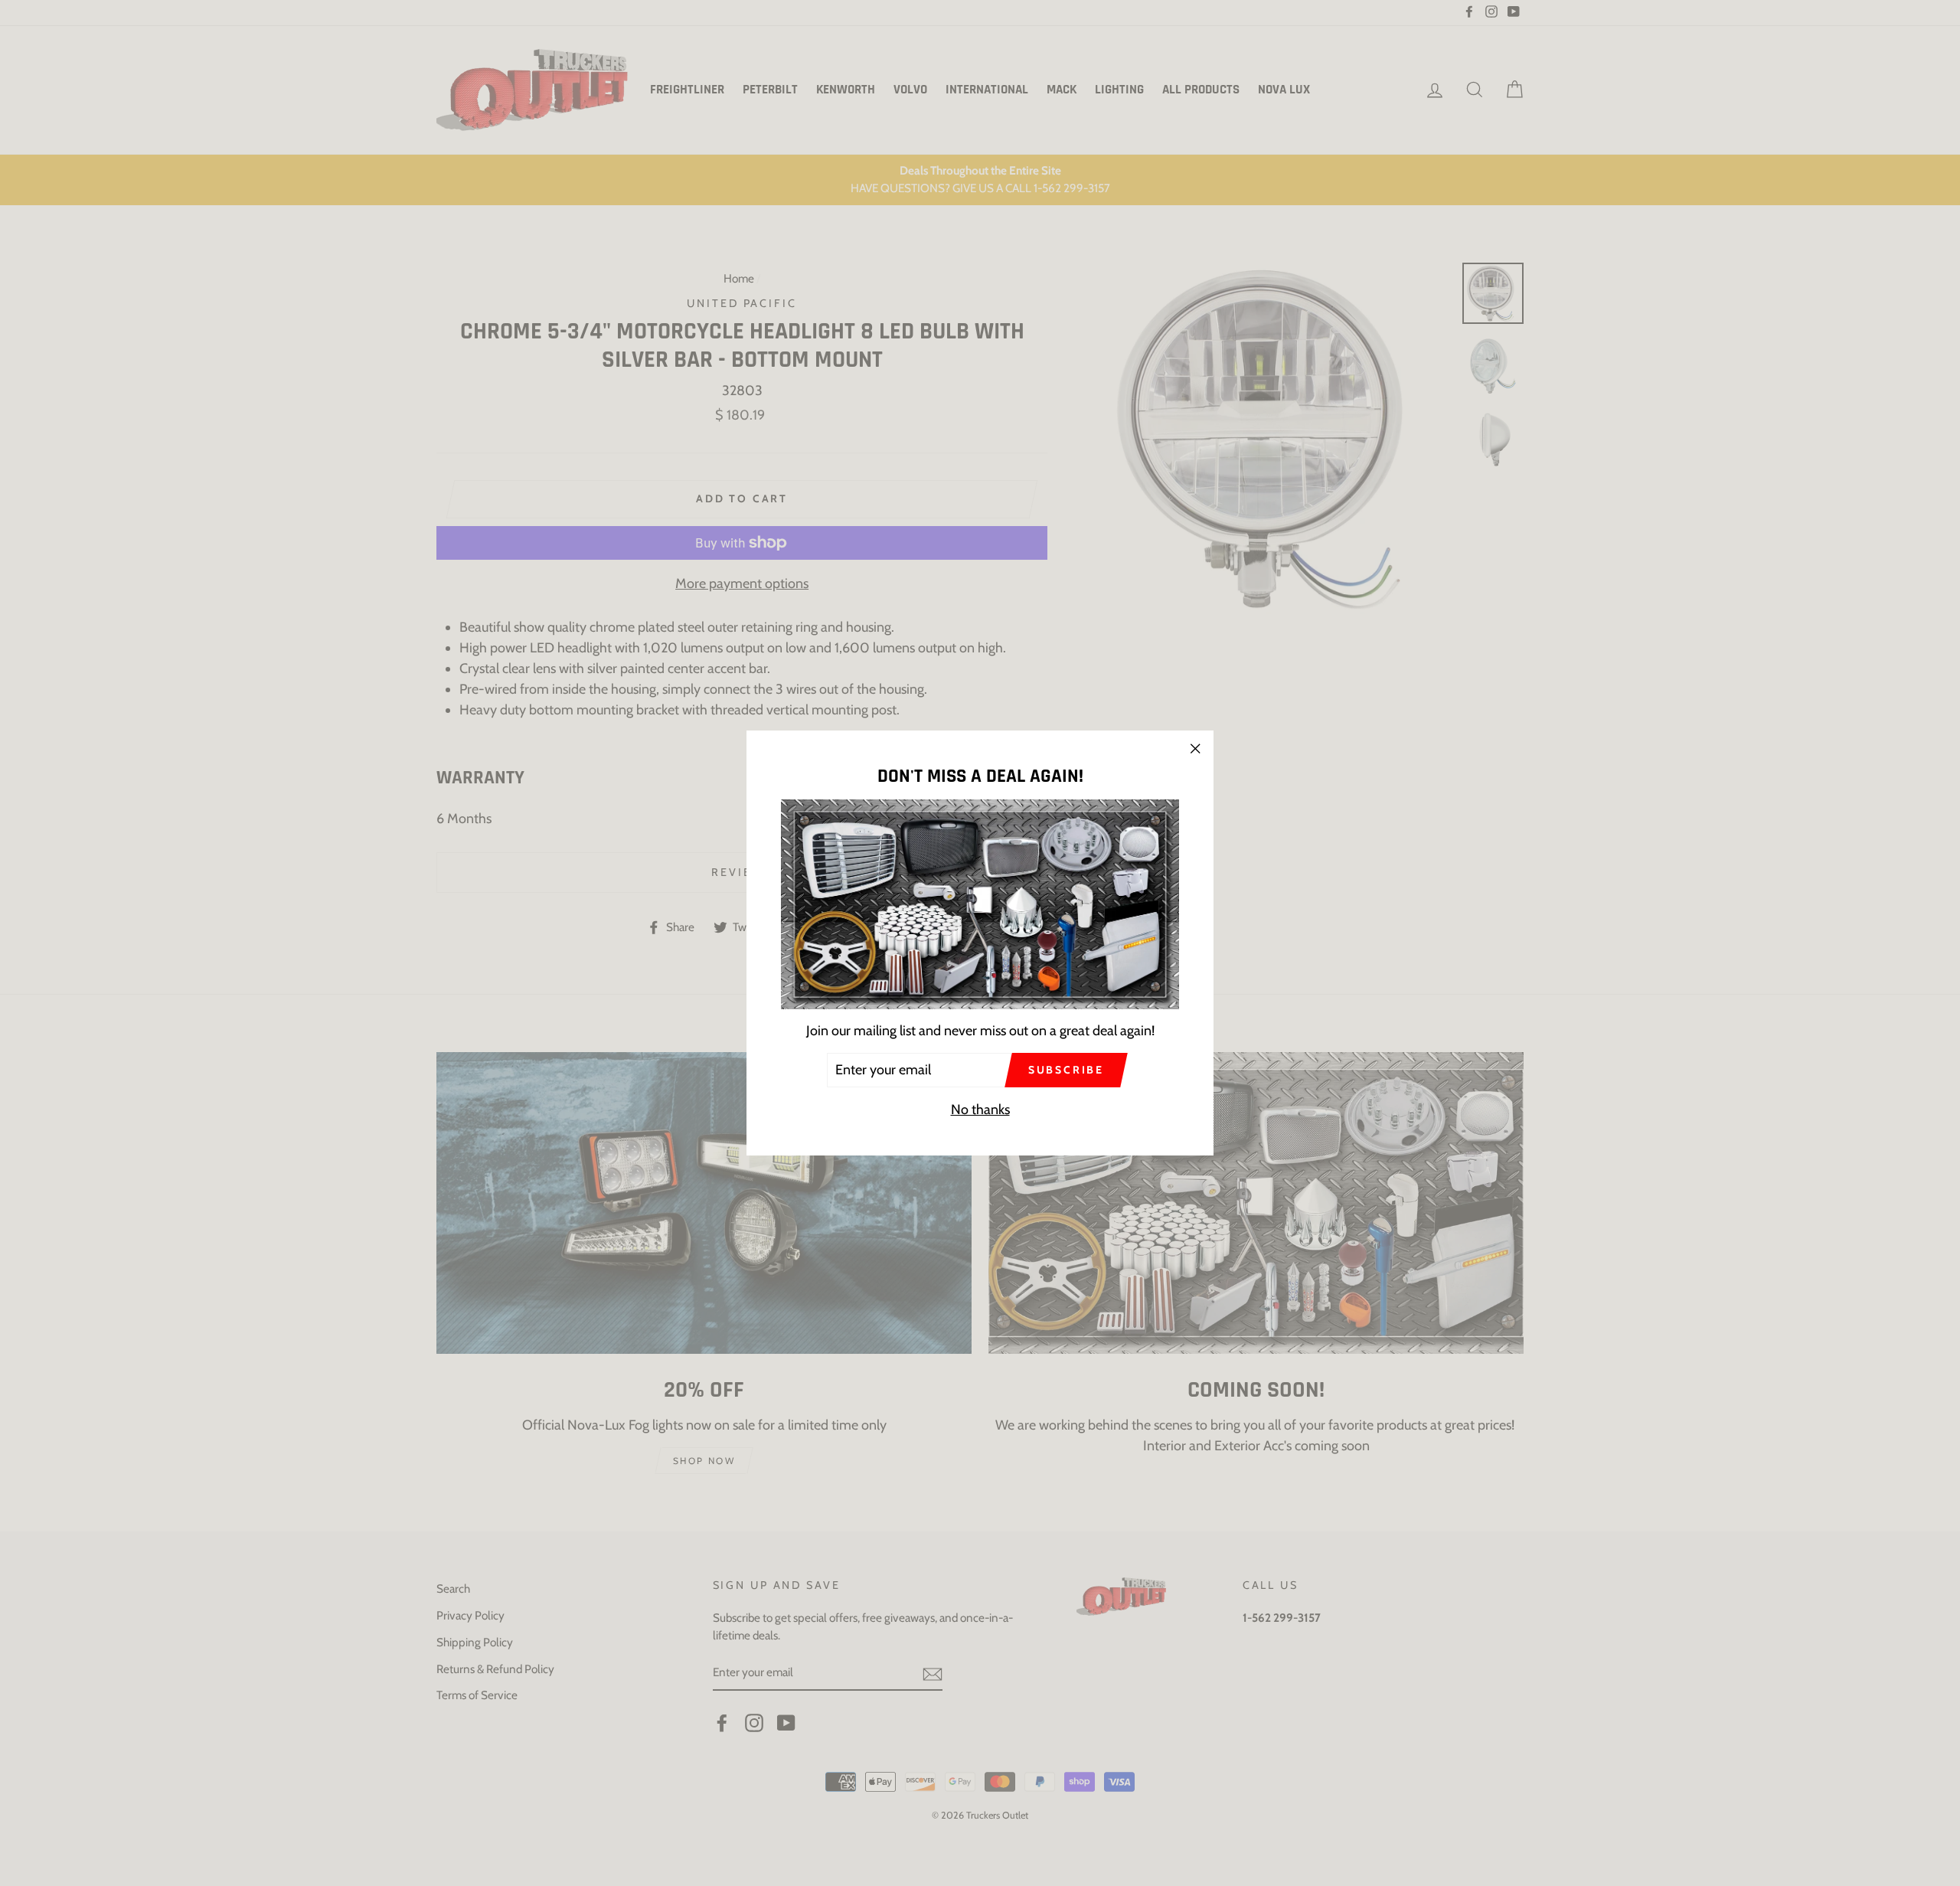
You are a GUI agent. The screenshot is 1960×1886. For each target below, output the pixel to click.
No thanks (980, 1110)
